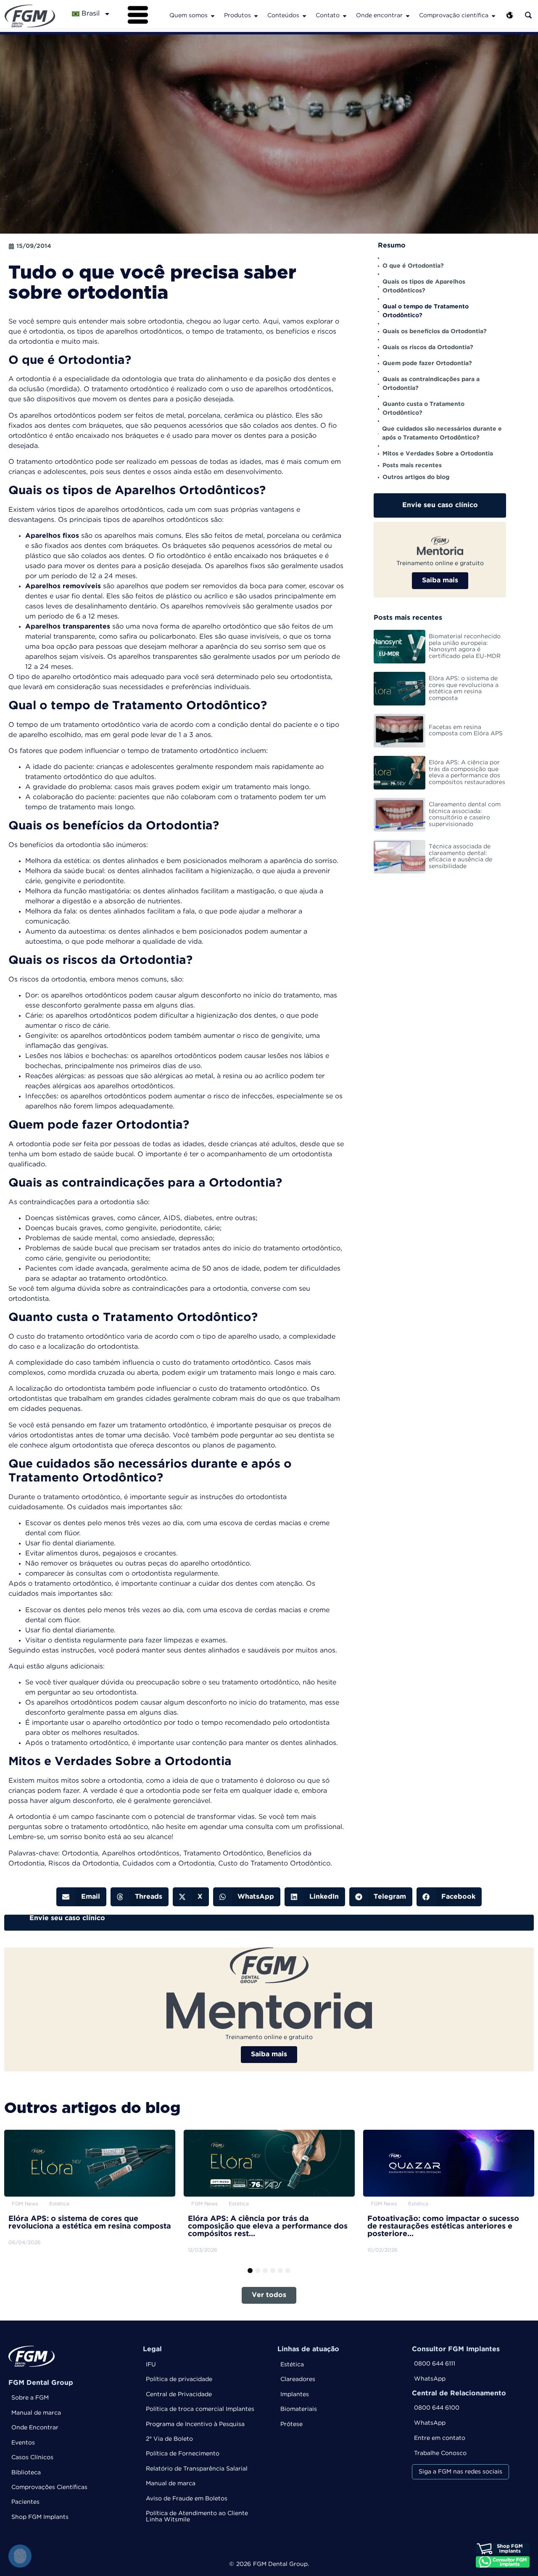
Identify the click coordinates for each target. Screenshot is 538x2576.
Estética (292, 2365)
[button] (81, 1897)
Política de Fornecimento (183, 2454)
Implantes (295, 2394)
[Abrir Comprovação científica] (493, 16)
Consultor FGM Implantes (456, 2349)
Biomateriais (299, 2409)
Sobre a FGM (30, 2398)
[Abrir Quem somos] (213, 16)
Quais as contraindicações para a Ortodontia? (431, 384)
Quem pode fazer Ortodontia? (427, 363)
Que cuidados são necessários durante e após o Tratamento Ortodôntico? (442, 433)
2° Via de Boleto (169, 2439)
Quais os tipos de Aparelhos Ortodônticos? (424, 286)
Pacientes (25, 2502)
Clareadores (298, 2379)
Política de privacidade (179, 2379)
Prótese (291, 2424)
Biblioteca (26, 2473)
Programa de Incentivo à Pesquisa (195, 2424)
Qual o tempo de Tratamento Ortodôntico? (426, 311)
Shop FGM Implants (40, 2517)
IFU (151, 2365)
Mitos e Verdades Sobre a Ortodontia (438, 454)
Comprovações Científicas (49, 2487)
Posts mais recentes (412, 466)
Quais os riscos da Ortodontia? (428, 347)
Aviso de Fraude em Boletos (187, 2499)
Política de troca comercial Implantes (200, 2409)
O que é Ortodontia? (413, 266)
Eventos (23, 2443)
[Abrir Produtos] (256, 16)
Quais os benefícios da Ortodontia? (435, 332)
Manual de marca (36, 2413)
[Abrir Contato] (345, 16)
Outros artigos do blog (416, 477)
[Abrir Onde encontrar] (408, 16)
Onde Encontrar (35, 2428)
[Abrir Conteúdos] (304, 16)
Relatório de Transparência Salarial (197, 2469)
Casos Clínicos (32, 2458)
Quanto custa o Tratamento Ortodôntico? (423, 409)
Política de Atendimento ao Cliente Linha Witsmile (197, 2517)
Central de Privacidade (179, 2394)
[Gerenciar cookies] (20, 2556)
